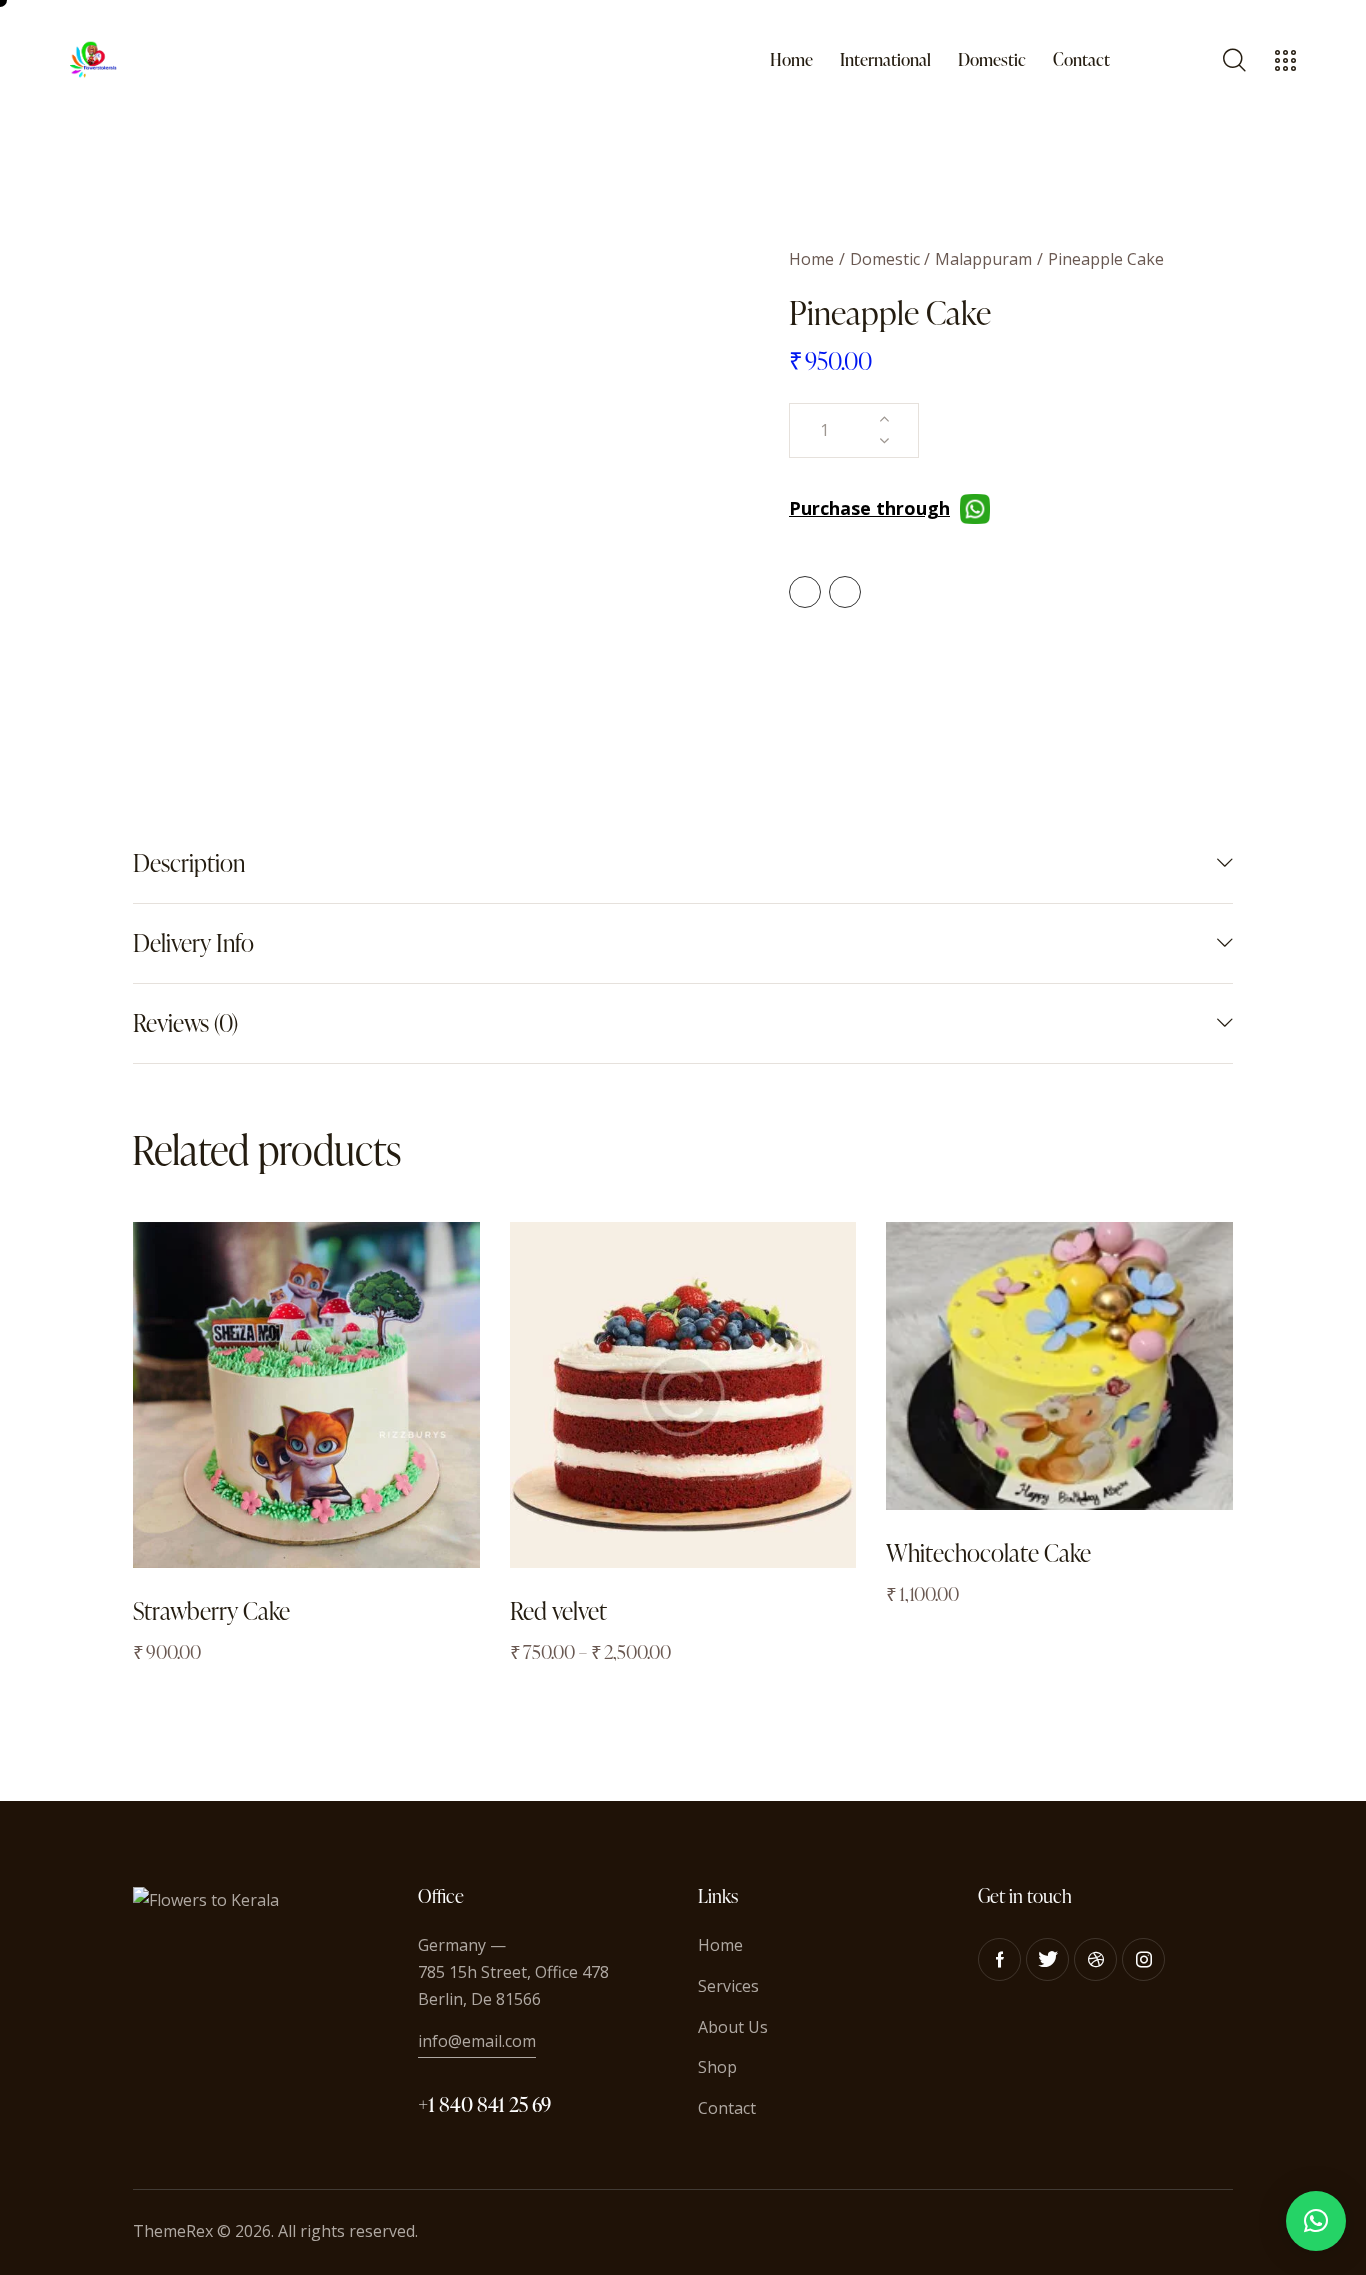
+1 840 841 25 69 (484, 2104)
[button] (1316, 2221)
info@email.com (477, 2041)
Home (811, 259)
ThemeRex (173, 2231)
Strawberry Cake (211, 1610)
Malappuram (983, 259)
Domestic (885, 259)
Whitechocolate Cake (988, 1552)
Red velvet (558, 1610)
